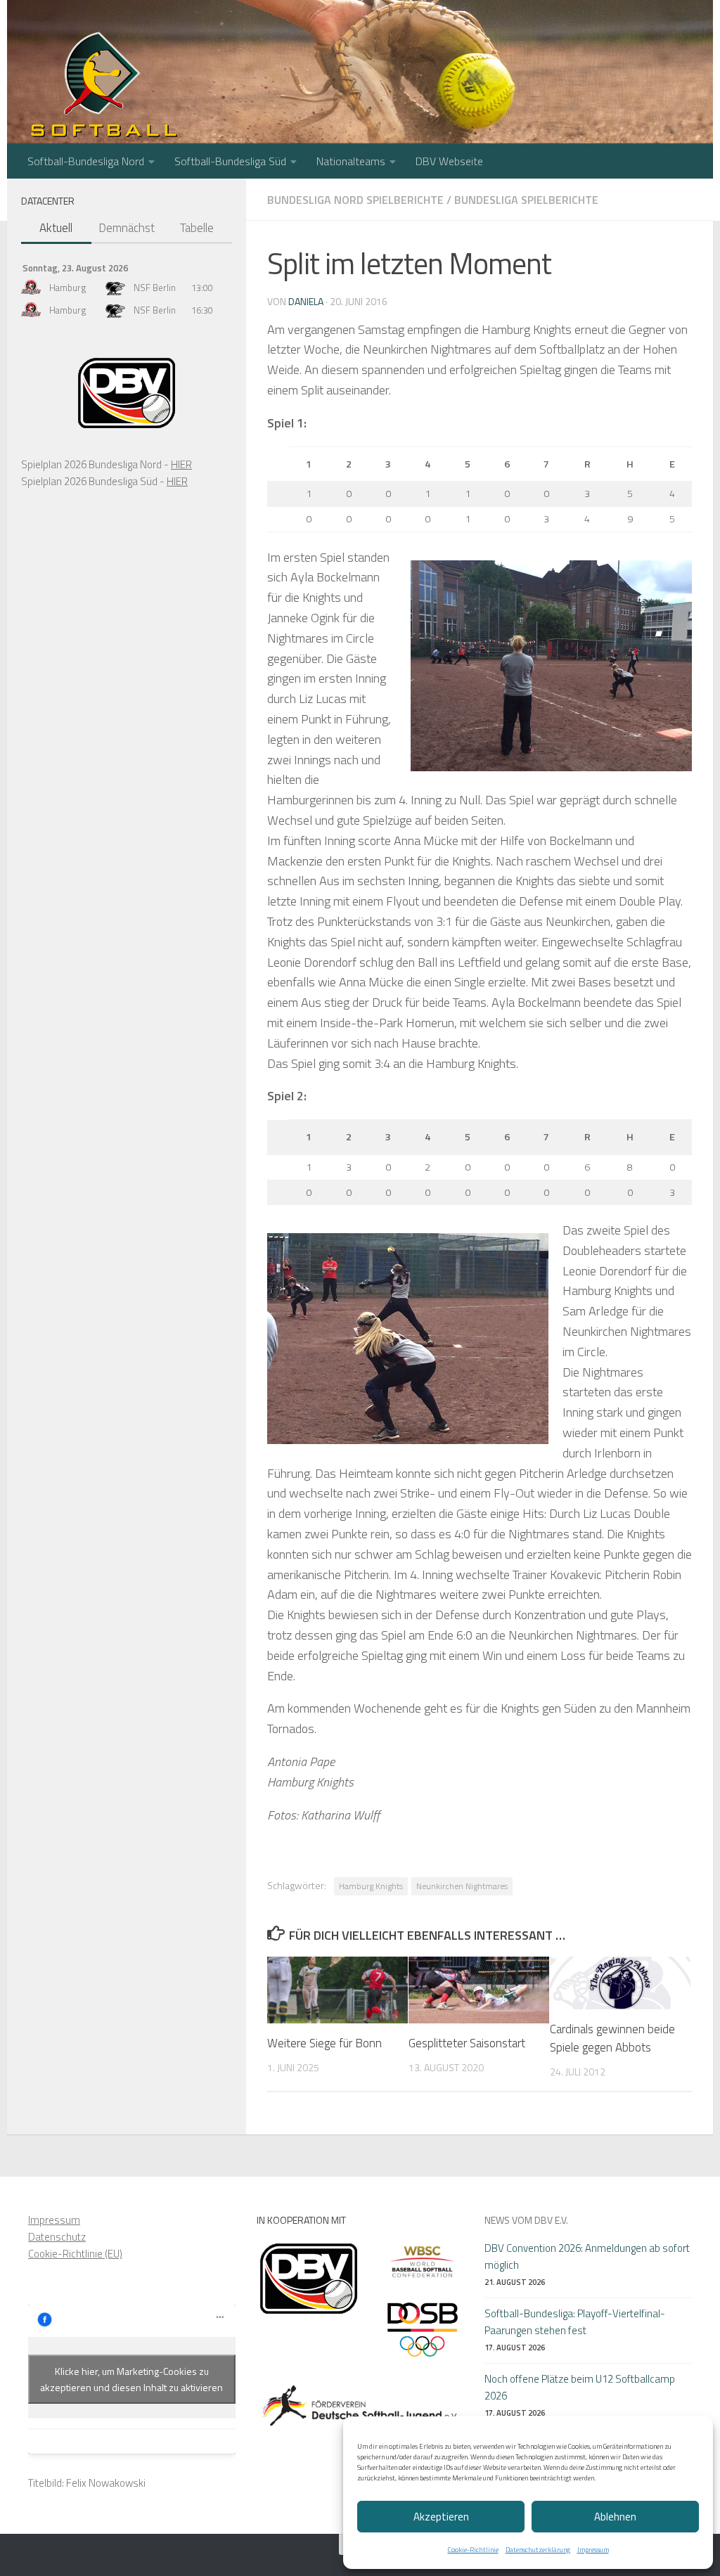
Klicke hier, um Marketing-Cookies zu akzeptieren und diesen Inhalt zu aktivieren (131, 2379)
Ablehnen (615, 2517)
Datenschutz (57, 2237)
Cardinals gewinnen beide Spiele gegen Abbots (612, 2038)
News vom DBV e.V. (526, 2220)
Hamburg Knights (371, 1886)
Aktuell (56, 228)
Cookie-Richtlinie (473, 2550)
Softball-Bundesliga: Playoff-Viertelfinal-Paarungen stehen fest (575, 2322)
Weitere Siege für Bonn (324, 2043)
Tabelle (197, 228)
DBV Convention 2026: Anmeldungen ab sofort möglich (587, 2256)
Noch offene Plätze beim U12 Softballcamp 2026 (580, 2387)
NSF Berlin (155, 288)
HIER (181, 464)
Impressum (593, 2550)
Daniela (306, 301)
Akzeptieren (441, 2517)
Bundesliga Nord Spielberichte (355, 200)
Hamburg (67, 288)
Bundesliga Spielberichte (526, 200)
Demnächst (127, 228)
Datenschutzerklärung (538, 2550)
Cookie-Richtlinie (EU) (75, 2254)
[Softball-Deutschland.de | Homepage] (104, 91)
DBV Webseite (449, 161)
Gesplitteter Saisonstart (467, 2043)
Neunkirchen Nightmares (462, 1886)
